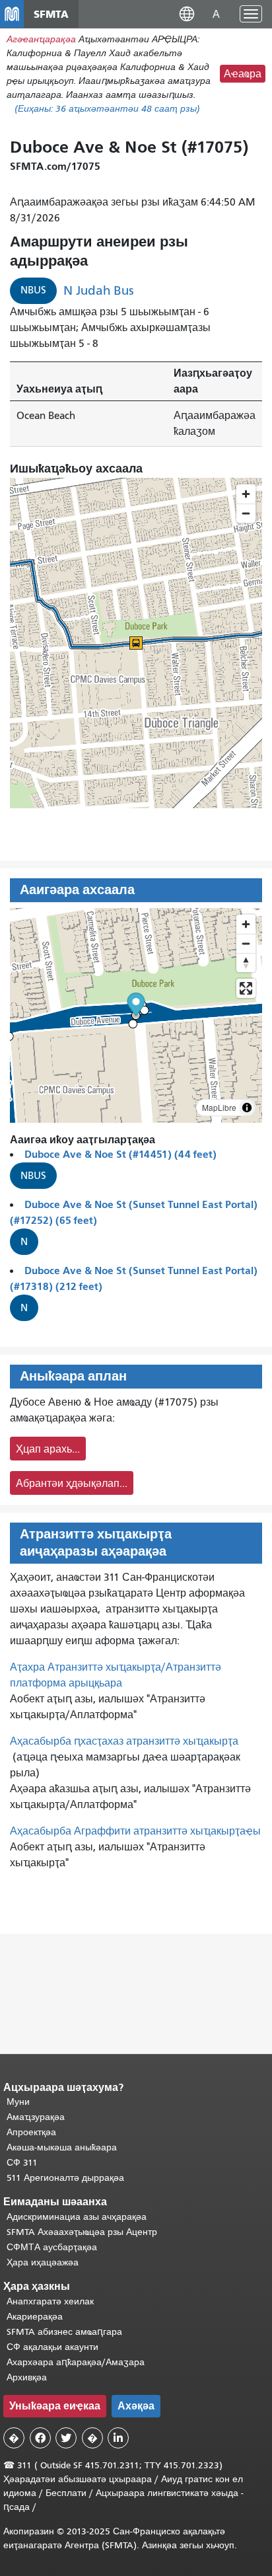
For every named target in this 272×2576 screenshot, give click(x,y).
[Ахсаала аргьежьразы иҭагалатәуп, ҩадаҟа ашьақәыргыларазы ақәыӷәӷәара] (246, 963)
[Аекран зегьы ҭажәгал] (246, 988)
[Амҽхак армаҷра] (246, 943)
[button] (187, 14)
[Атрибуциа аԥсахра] (247, 1108)
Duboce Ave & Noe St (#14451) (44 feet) (120, 1154)
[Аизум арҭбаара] (246, 924)
